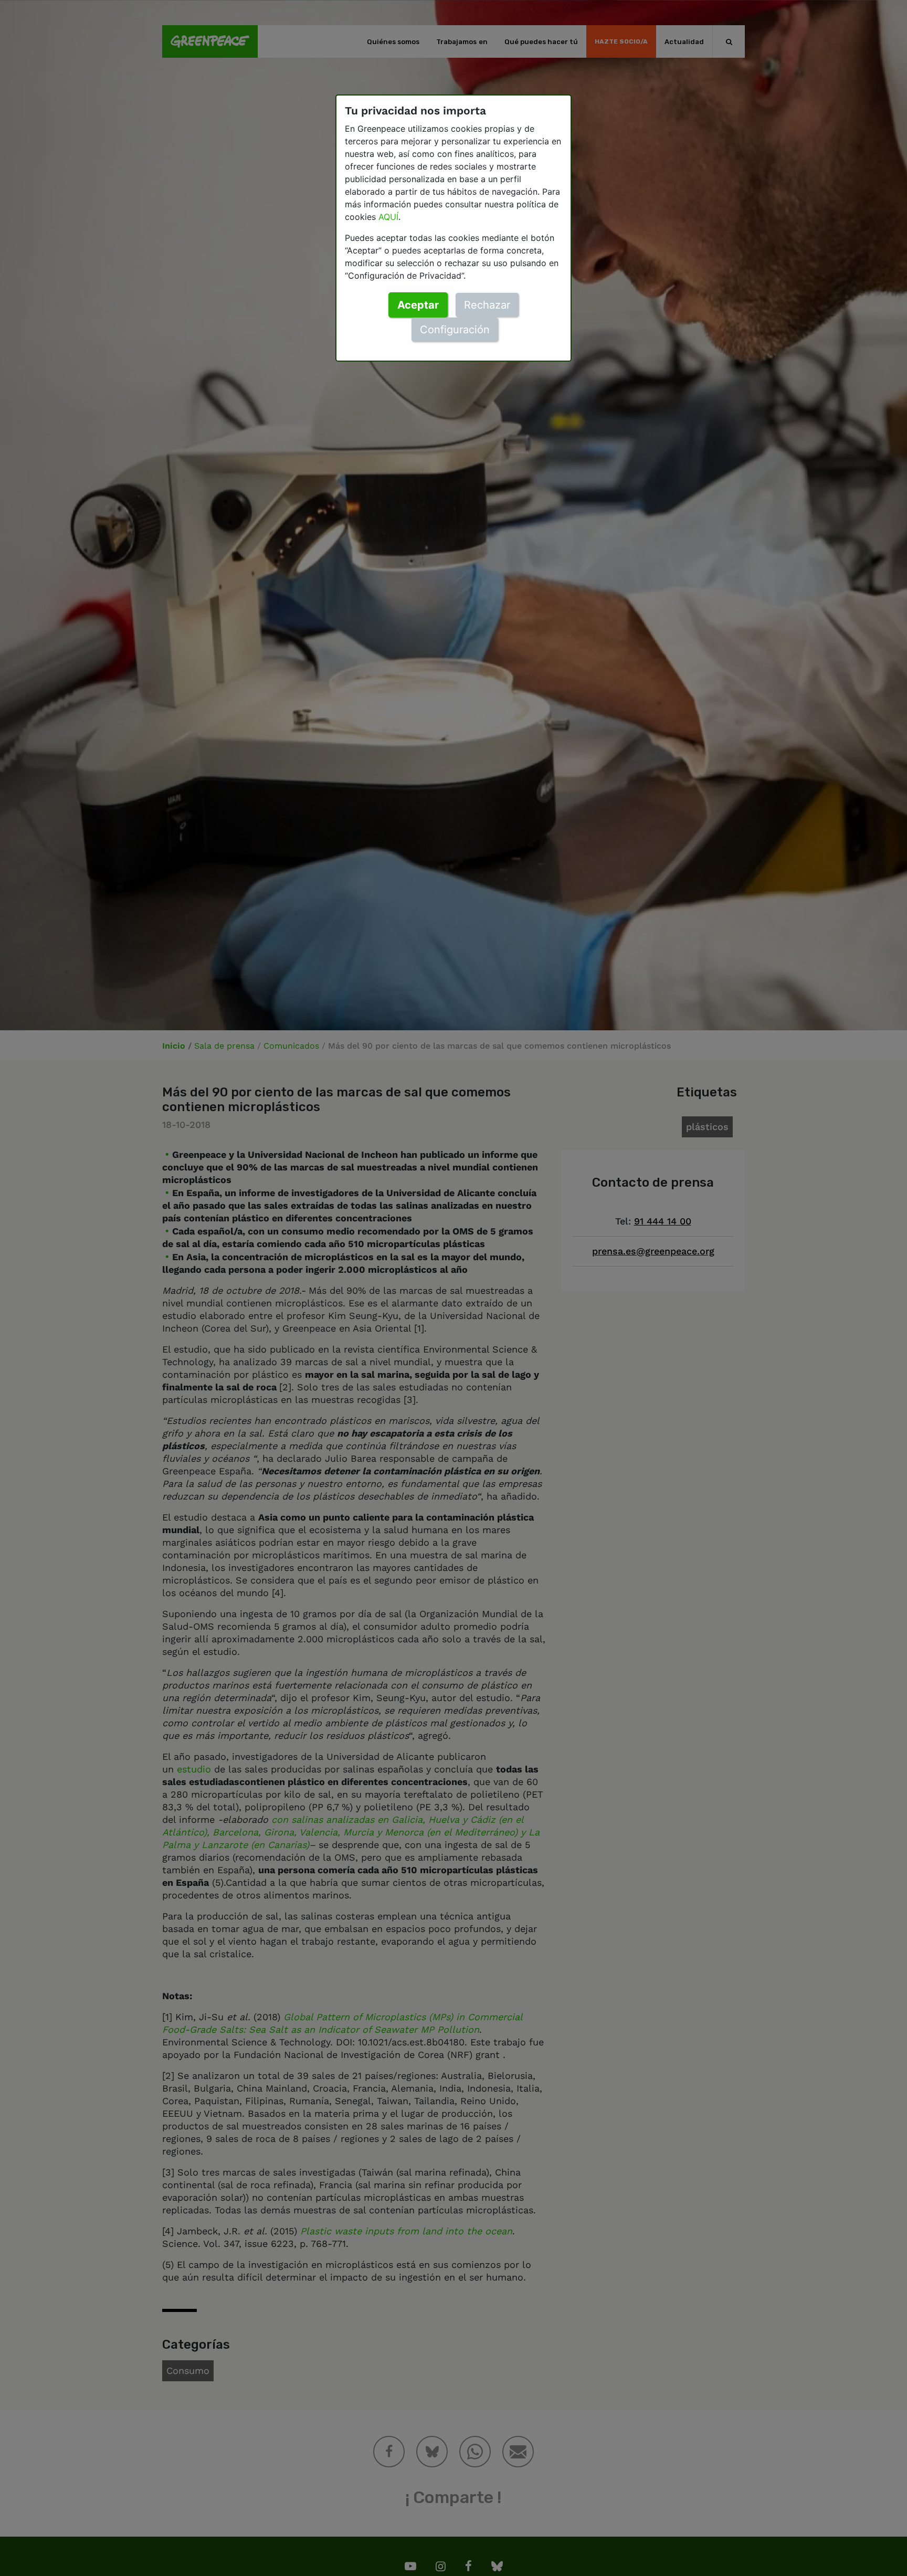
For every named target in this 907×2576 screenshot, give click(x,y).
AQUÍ (388, 217)
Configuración (455, 330)
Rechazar (487, 305)
